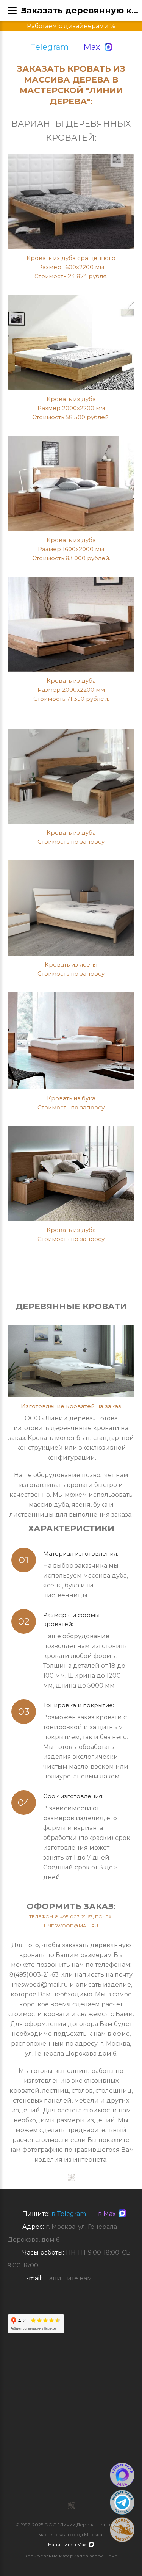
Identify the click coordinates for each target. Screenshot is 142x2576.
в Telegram (69, 2214)
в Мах (105, 2214)
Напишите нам (68, 2278)
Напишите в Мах (67, 2544)
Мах (92, 47)
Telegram (49, 47)
